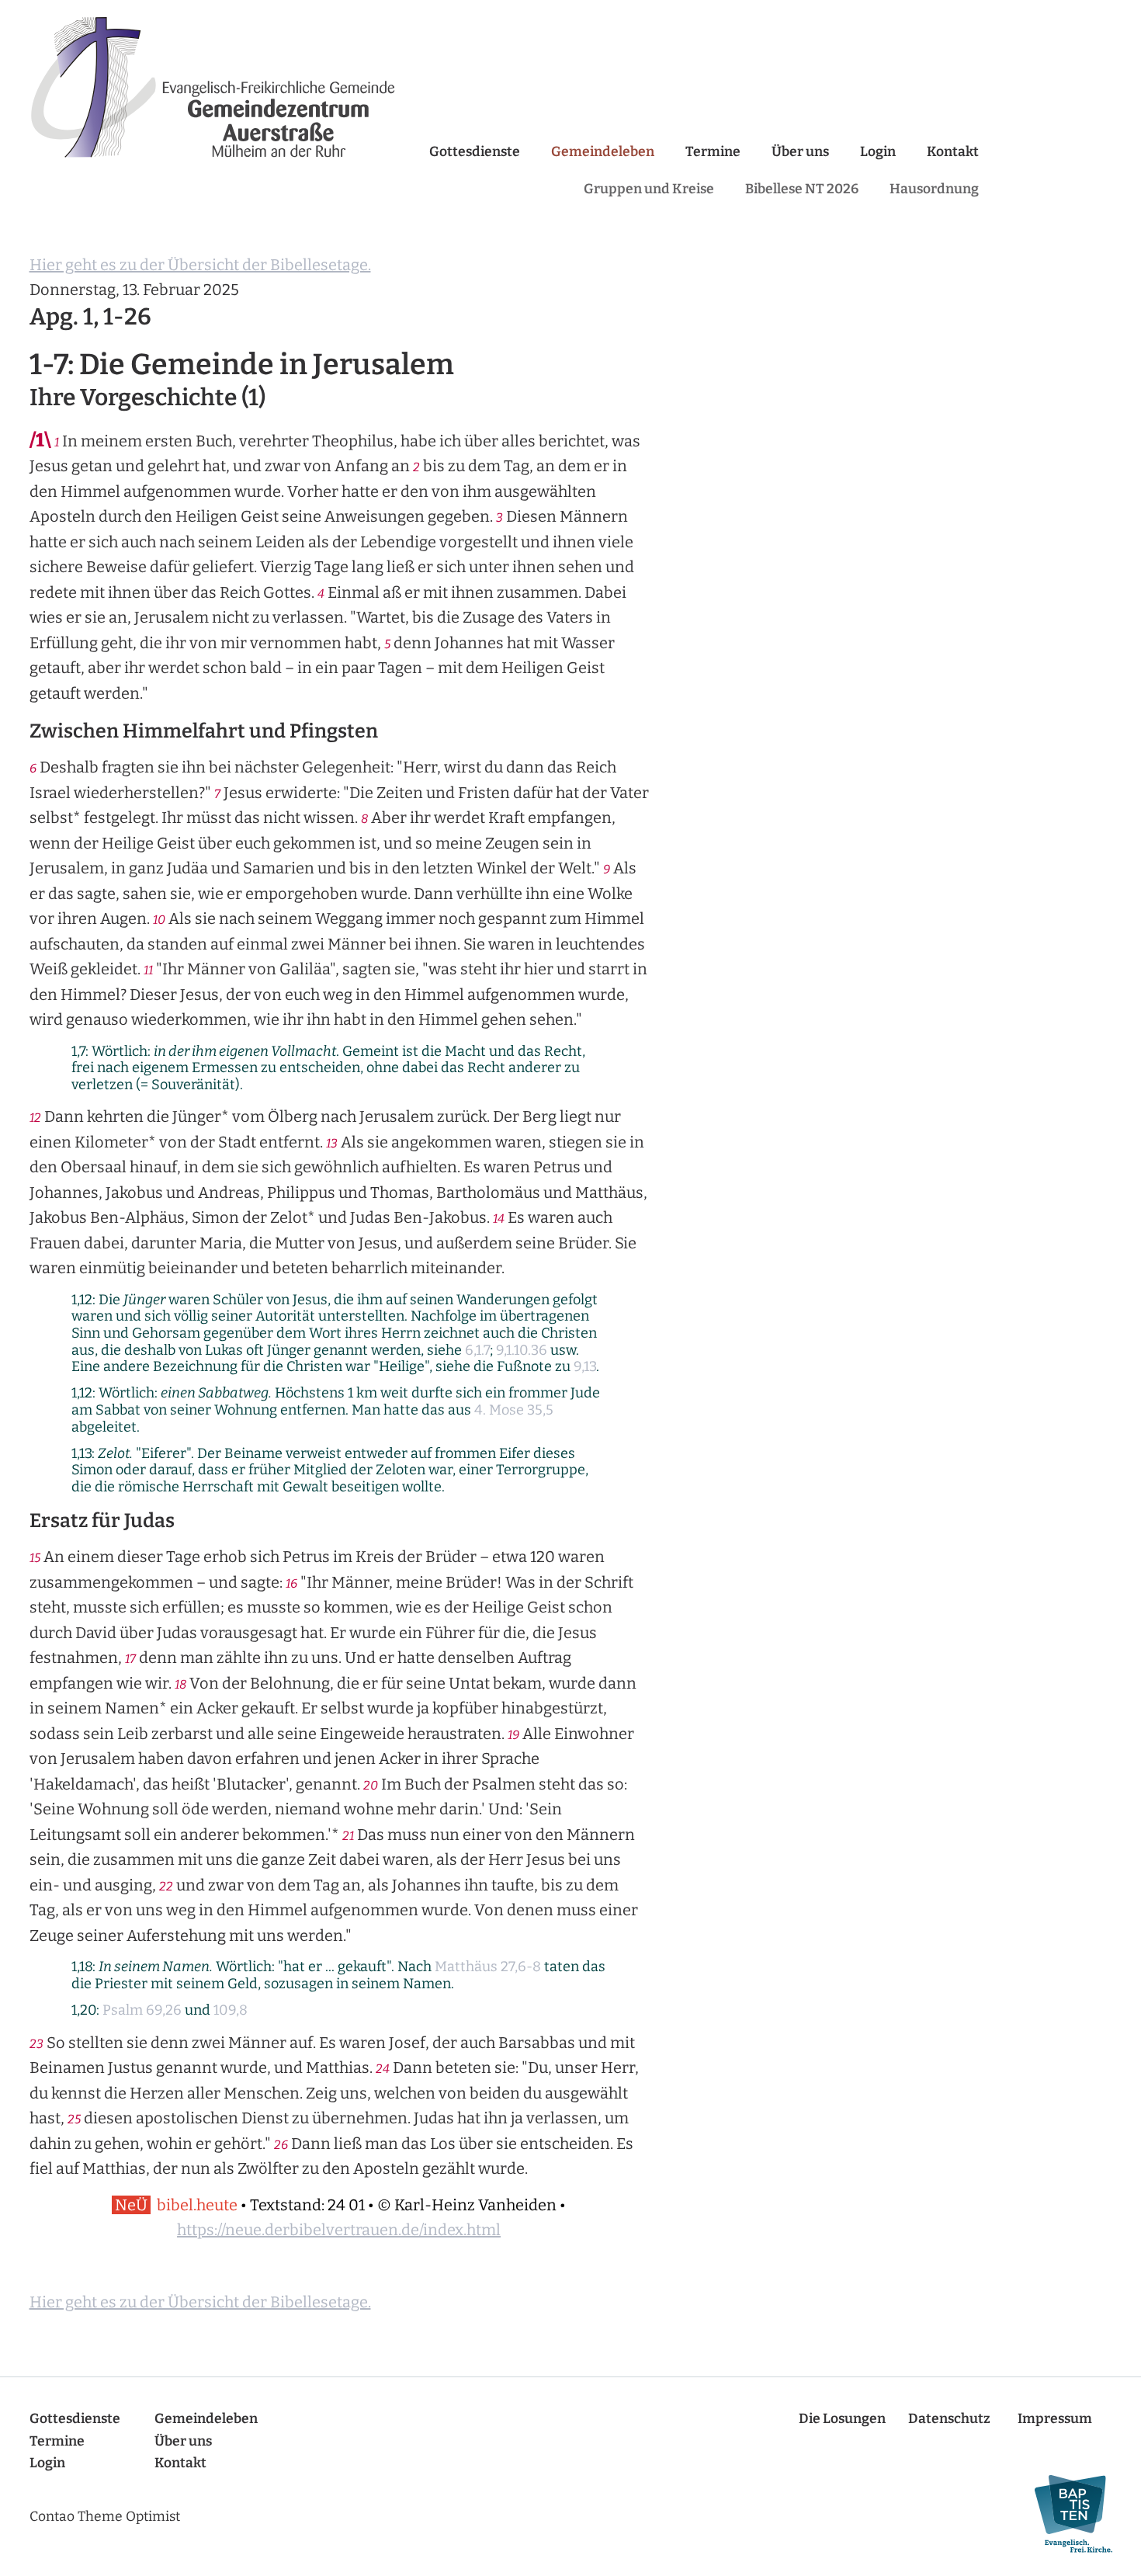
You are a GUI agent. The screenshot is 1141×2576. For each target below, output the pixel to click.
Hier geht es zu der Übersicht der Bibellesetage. (200, 265)
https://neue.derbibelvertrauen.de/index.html (339, 2230)
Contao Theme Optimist (105, 2517)
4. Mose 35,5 (514, 1410)
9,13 (585, 1366)
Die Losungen (842, 2419)
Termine (713, 152)
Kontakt (953, 152)
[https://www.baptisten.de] (1066, 2514)
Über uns (800, 152)
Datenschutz (949, 2419)
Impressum (1055, 2419)
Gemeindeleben (603, 152)
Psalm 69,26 (142, 2010)
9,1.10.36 (522, 1350)
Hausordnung (934, 189)
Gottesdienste (475, 152)
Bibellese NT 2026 (802, 189)
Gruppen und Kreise (649, 189)
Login (878, 152)
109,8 (231, 2010)
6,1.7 (477, 1350)
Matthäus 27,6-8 (488, 1967)
